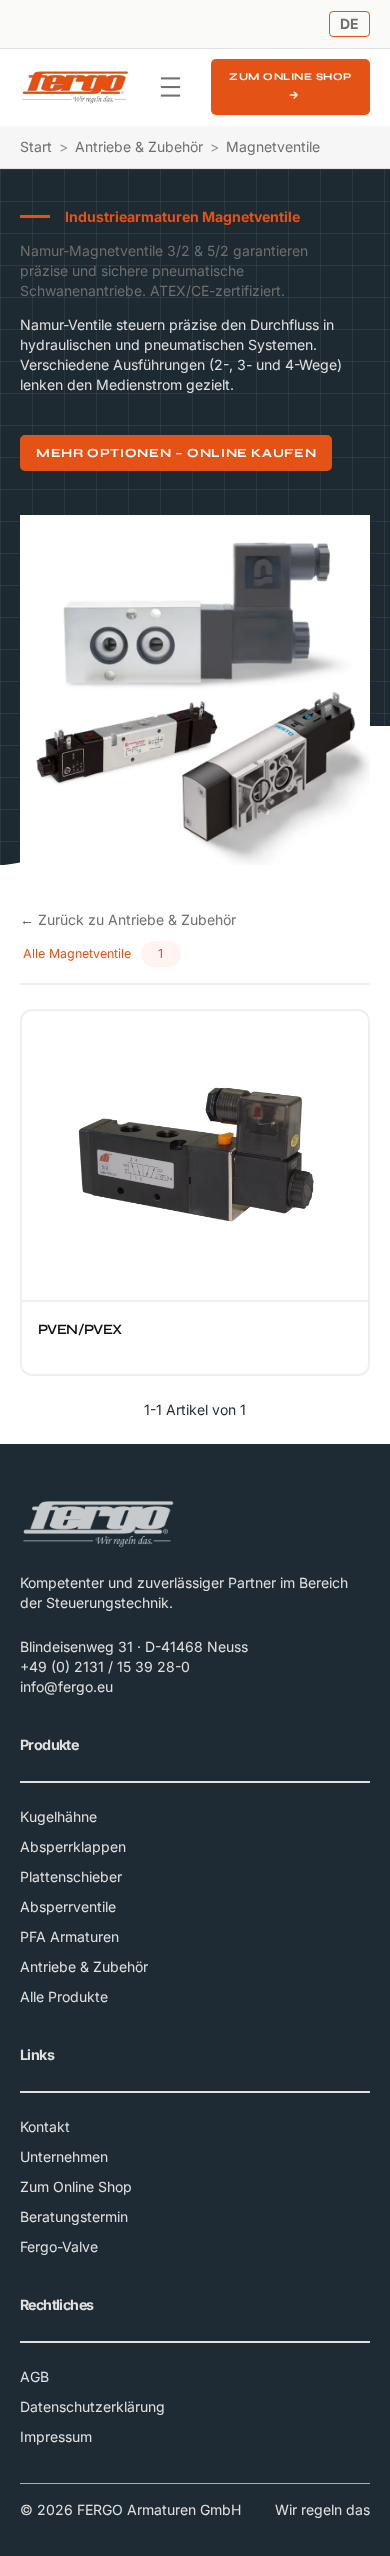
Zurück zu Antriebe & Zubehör (128, 919)
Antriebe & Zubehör (139, 146)
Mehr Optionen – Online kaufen (176, 452)
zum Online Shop (290, 76)
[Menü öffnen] (170, 87)
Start (36, 146)
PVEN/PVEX (80, 1329)
